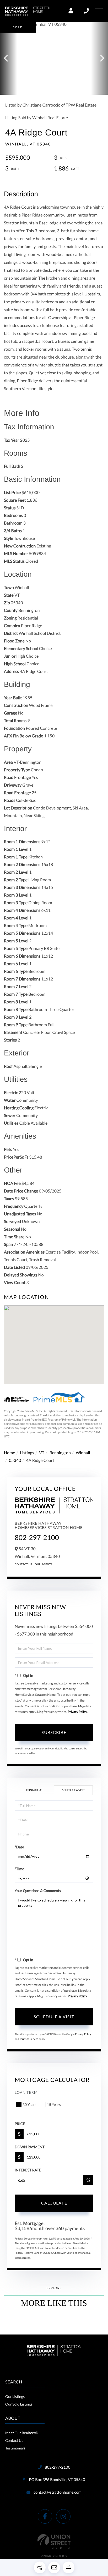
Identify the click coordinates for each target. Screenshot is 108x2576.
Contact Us (23, 1564)
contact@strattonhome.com (58, 2492)
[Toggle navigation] (99, 11)
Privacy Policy (77, 1712)
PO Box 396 (56, 2480)
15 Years (54, 2104)
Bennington (60, 1453)
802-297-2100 (87, 11)
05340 (15, 1460)
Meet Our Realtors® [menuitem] (22, 2433)
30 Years (29, 2104)
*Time (19, 1869)
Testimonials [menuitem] (15, 2448)
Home (10, 1453)
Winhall (83, 1453)
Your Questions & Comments (38, 1891)
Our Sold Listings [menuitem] (19, 2404)
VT (42, 1453)
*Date (19, 1847)
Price (20, 2124)
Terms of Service (29, 2039)
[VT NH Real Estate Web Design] (54, 2541)
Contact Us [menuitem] (14, 2440)
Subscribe (54, 1732)
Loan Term (26, 2092)
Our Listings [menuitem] (15, 2396)
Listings (27, 1453)
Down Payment (30, 2147)
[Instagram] (63, 2516)
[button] (9, 59)
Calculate (54, 2203)
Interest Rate (28, 2170)
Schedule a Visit (73, 1790)
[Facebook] (45, 2516)
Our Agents (44, 1564)
